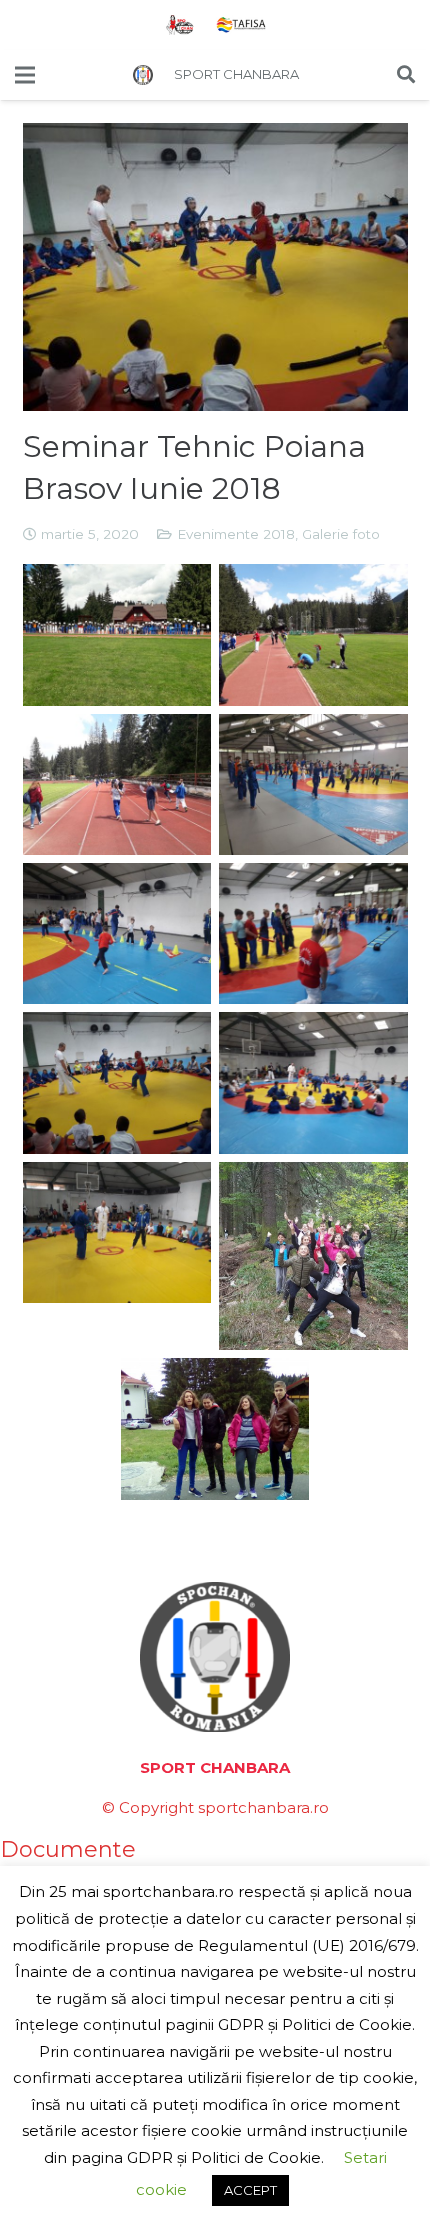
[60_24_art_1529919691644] (117, 784)
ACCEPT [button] (250, 2190)
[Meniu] (25, 75)
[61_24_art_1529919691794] (313, 784)
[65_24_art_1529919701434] (313, 1082)
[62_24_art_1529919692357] (117, 933)
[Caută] (406, 75)
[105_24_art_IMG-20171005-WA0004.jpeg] (215, 1428)
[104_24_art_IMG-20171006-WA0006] (313, 1256)
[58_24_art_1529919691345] (117, 634)
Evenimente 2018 (236, 534)
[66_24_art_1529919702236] (117, 1232)
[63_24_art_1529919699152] (313, 933)
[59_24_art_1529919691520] (313, 634)
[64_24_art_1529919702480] (117, 1082)
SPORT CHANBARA (236, 74)
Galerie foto (341, 534)
